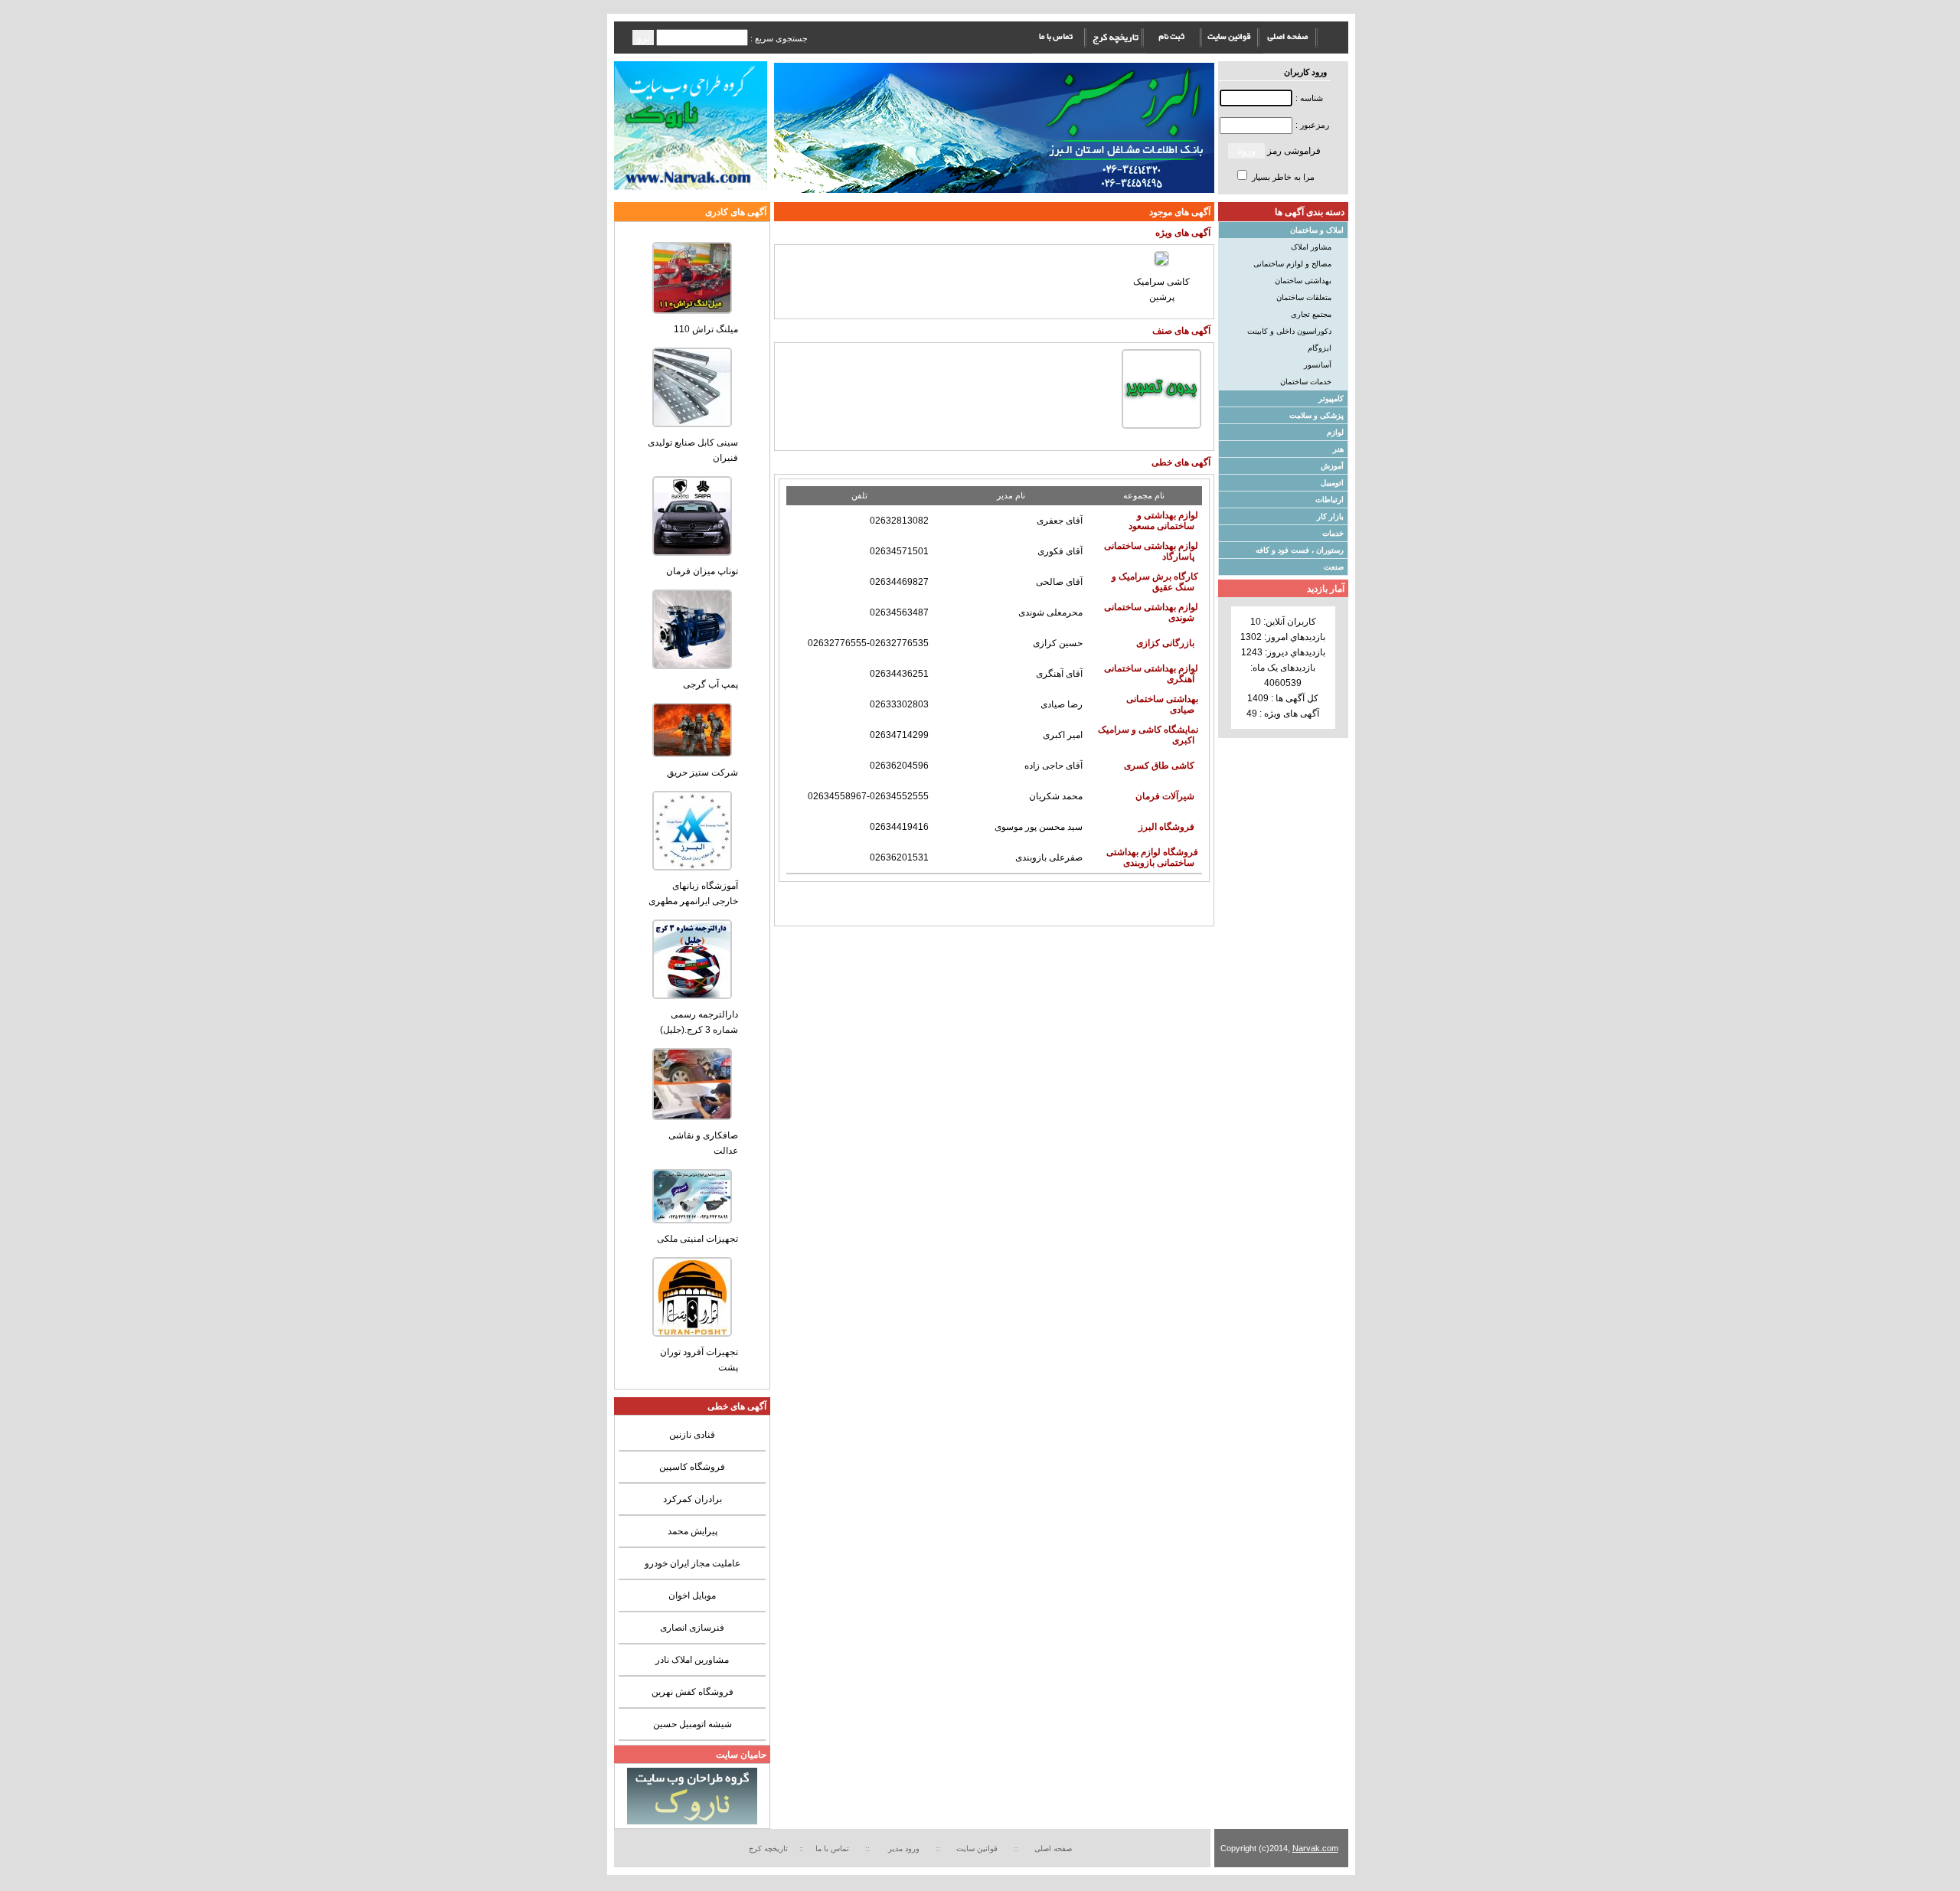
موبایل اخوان (692, 1595)
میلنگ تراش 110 (706, 329)
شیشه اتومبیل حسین (693, 1724)
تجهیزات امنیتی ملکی (697, 1239)
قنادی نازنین (692, 1435)
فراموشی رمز (1294, 151)
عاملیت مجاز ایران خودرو (693, 1563)
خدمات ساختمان (1306, 382)
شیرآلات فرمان (1165, 796)
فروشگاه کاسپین (692, 1467)
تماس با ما (832, 1849)
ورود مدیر (905, 1849)
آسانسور (1318, 365)
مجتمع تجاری (1311, 314)
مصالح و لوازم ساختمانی (1292, 264)
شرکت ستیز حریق (702, 772)
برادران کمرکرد (693, 1499)
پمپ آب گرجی (710, 684)
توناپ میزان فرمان (702, 571)
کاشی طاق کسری (1159, 766)
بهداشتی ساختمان (1303, 281)
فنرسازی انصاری (692, 1628)
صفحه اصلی (1053, 1849)
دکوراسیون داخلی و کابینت (1289, 331)
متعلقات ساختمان (1304, 297)
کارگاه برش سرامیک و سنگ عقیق (1155, 582)
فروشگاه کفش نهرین (693, 1692)
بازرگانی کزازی (1165, 643)
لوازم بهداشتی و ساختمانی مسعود (1163, 521)
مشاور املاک (1311, 247)
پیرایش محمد (693, 1531)
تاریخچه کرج (768, 1849)
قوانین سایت (979, 1849)
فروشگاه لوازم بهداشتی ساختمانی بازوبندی (1152, 857)
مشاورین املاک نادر (692, 1660)
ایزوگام (1320, 348)
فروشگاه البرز (1166, 827)
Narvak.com (1315, 1848)
